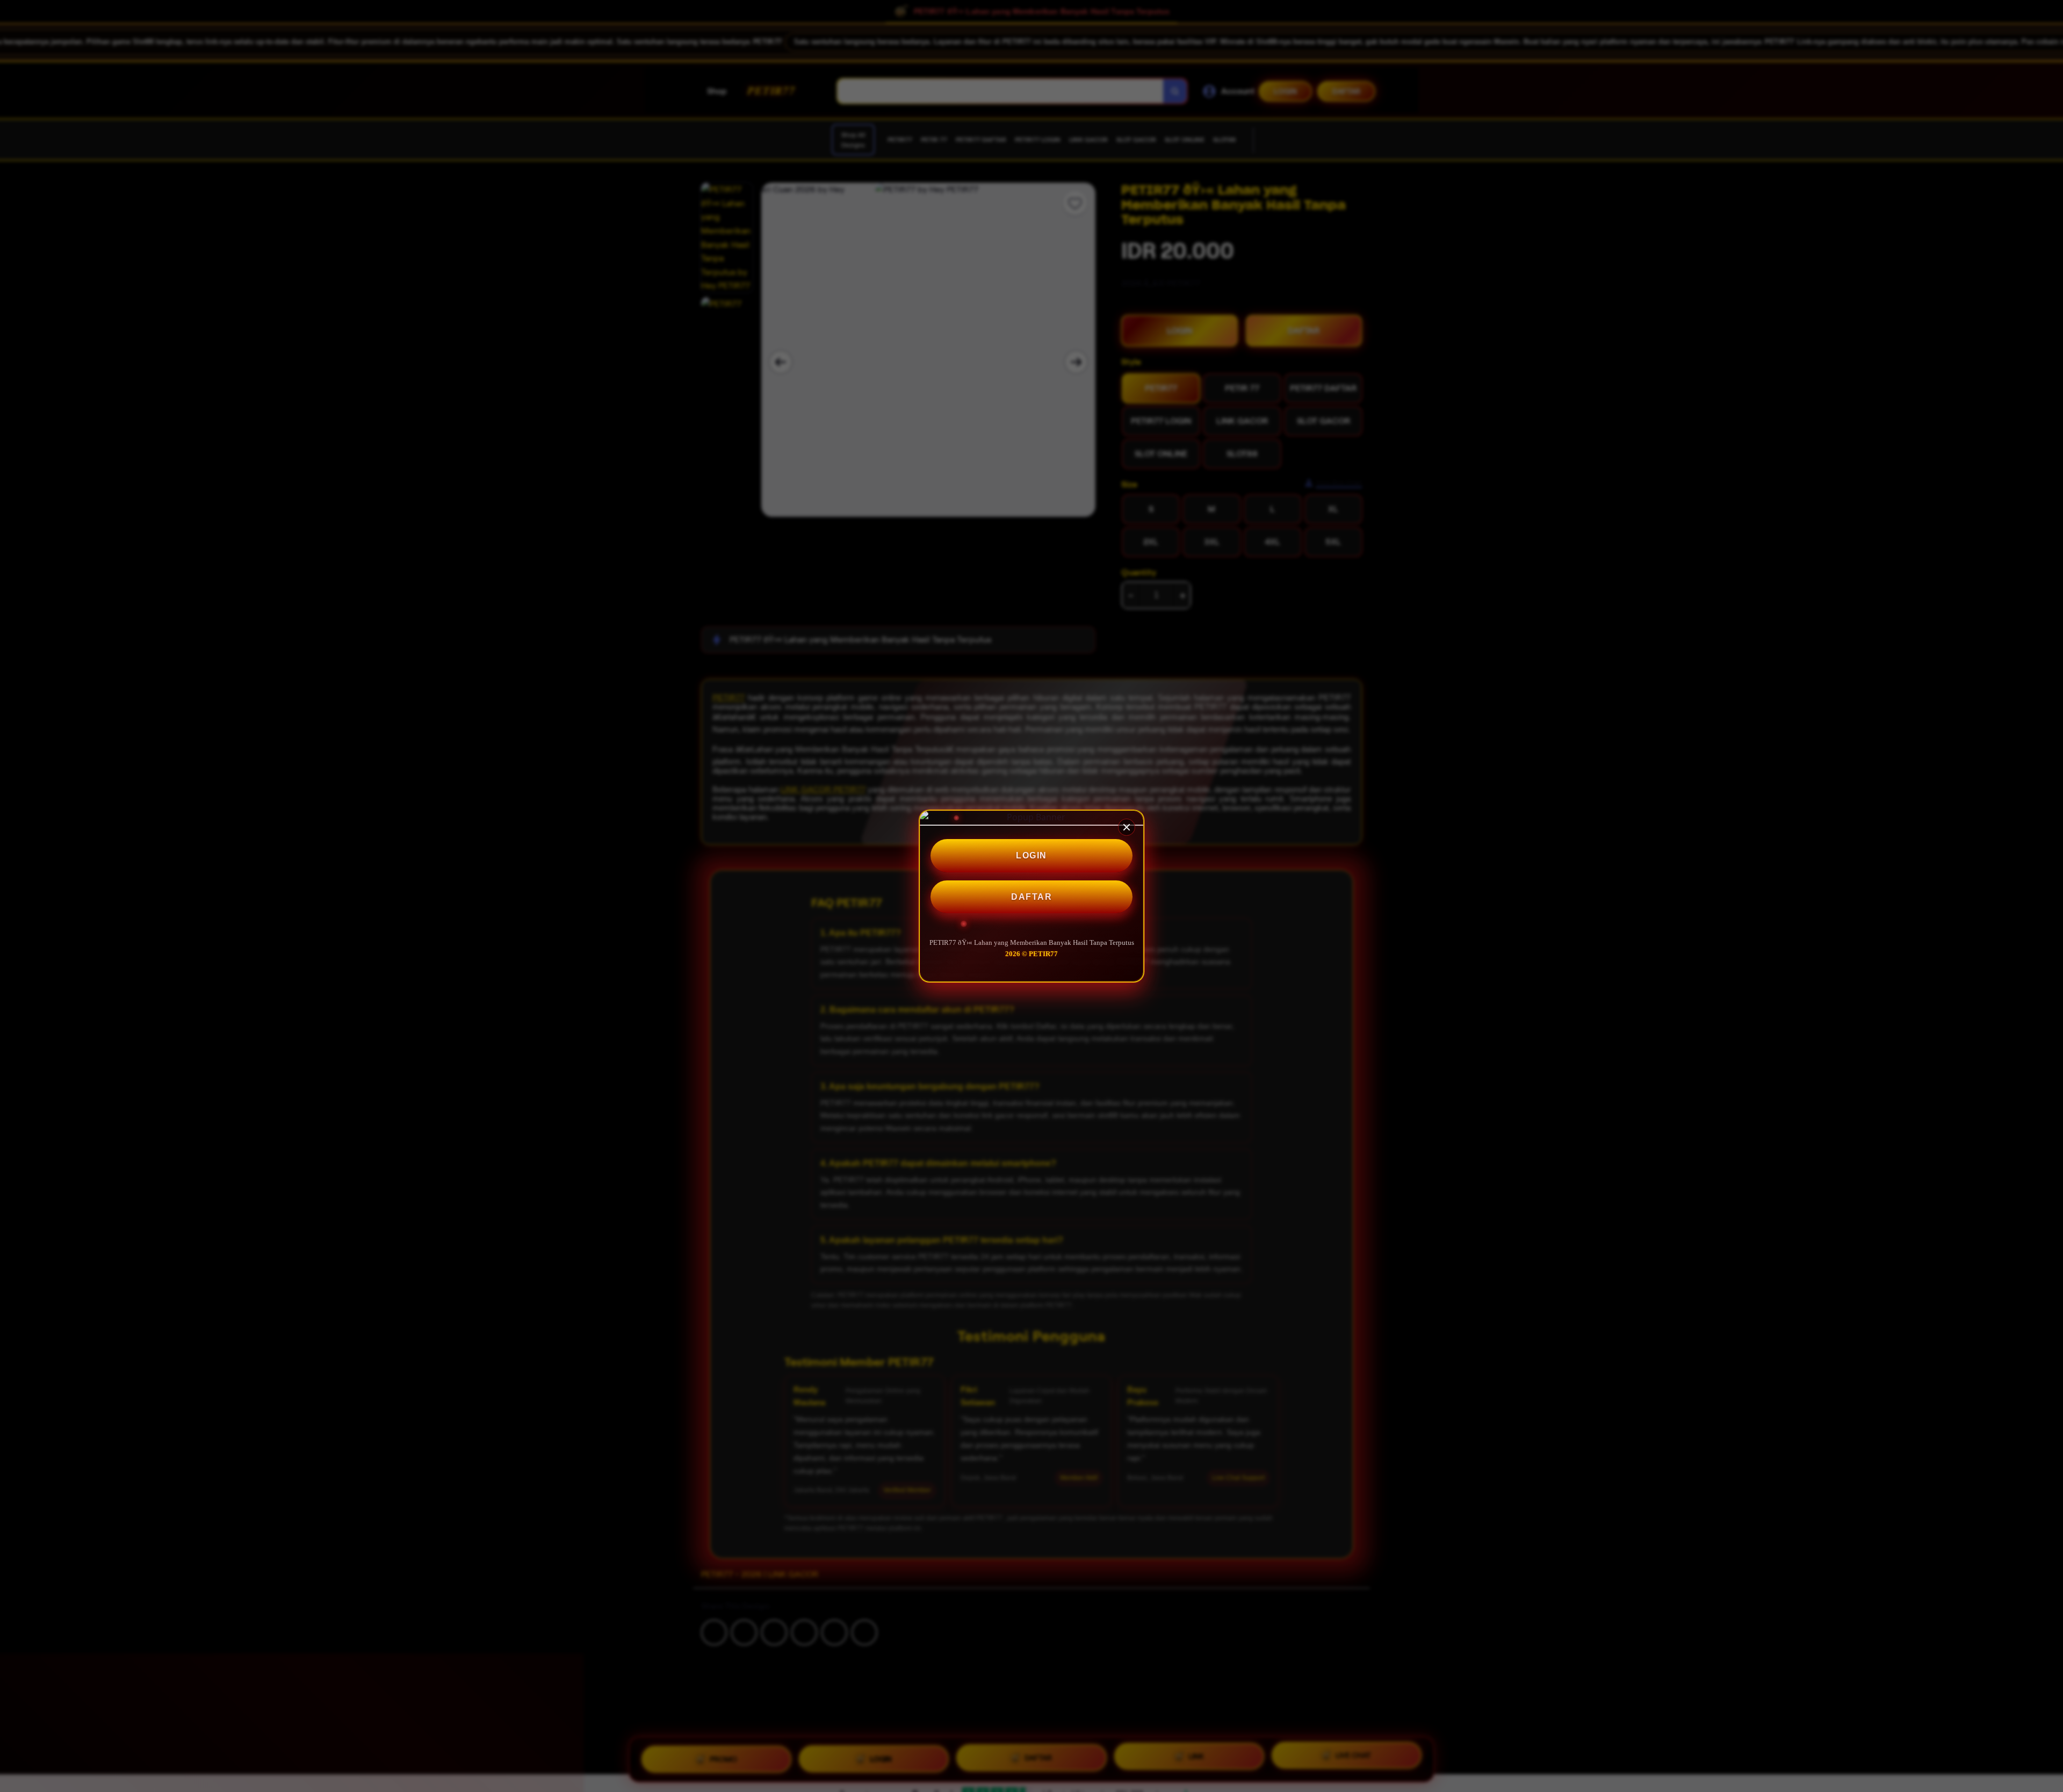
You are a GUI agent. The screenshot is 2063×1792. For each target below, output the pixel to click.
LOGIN (1031, 855)
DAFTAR (1031, 897)
